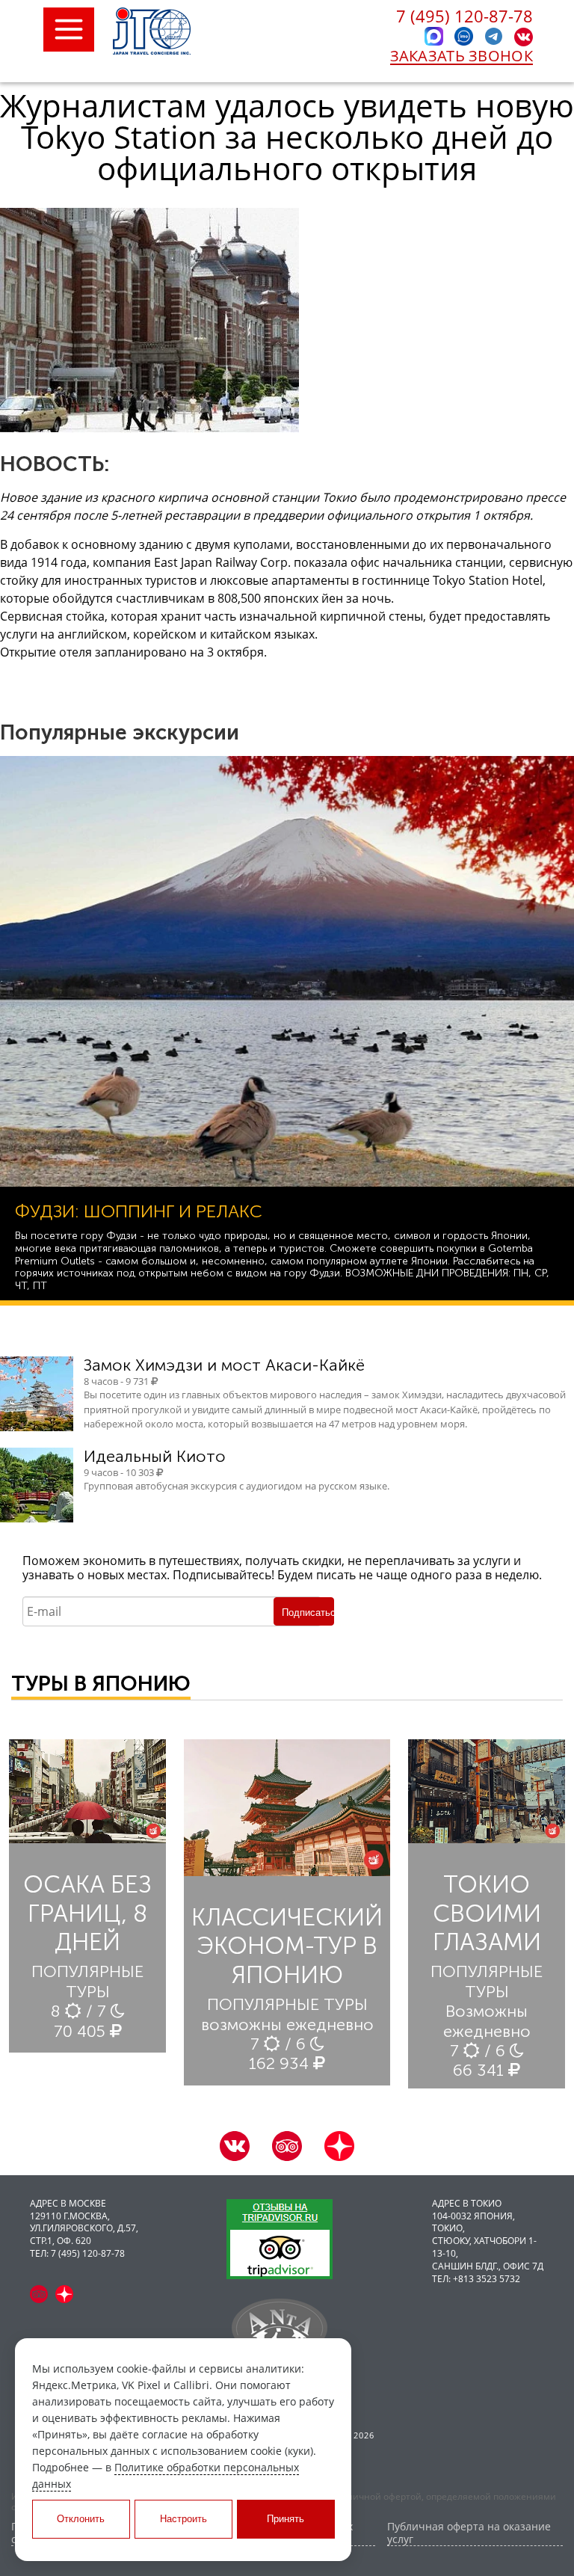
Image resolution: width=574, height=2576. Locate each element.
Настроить (183, 2519)
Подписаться (308, 1613)
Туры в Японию (101, 1684)
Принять (286, 2519)
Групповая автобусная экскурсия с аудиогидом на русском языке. (237, 1486)
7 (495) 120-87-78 (465, 16)
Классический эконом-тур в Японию (287, 1946)
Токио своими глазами (487, 1913)
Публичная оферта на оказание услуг (469, 2533)
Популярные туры (87, 1981)
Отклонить (81, 2519)
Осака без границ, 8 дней (87, 1913)
